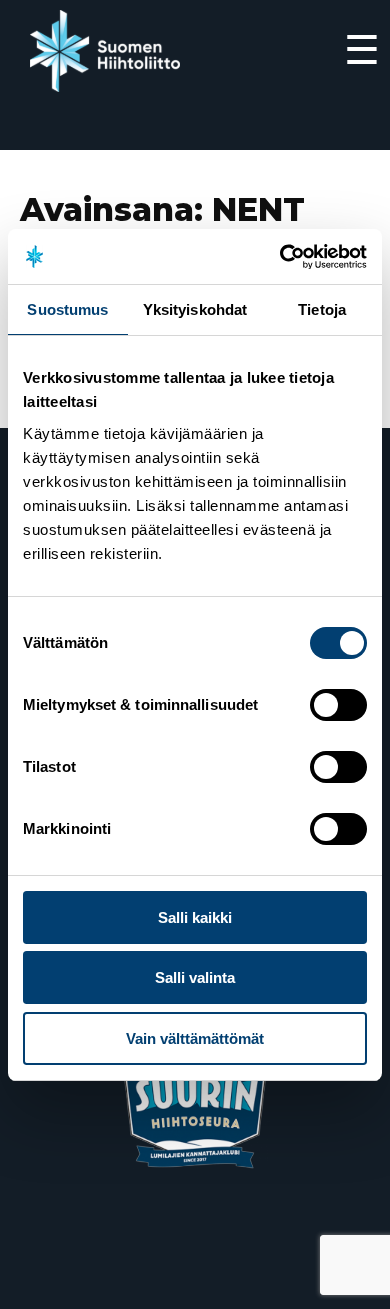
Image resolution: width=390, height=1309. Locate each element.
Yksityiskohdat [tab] (195, 309)
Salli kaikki (195, 917)
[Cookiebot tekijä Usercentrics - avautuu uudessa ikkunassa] (280, 257)
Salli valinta (195, 977)
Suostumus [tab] (67, 309)
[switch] (338, 705)
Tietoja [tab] (322, 309)
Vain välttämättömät (195, 1038)
